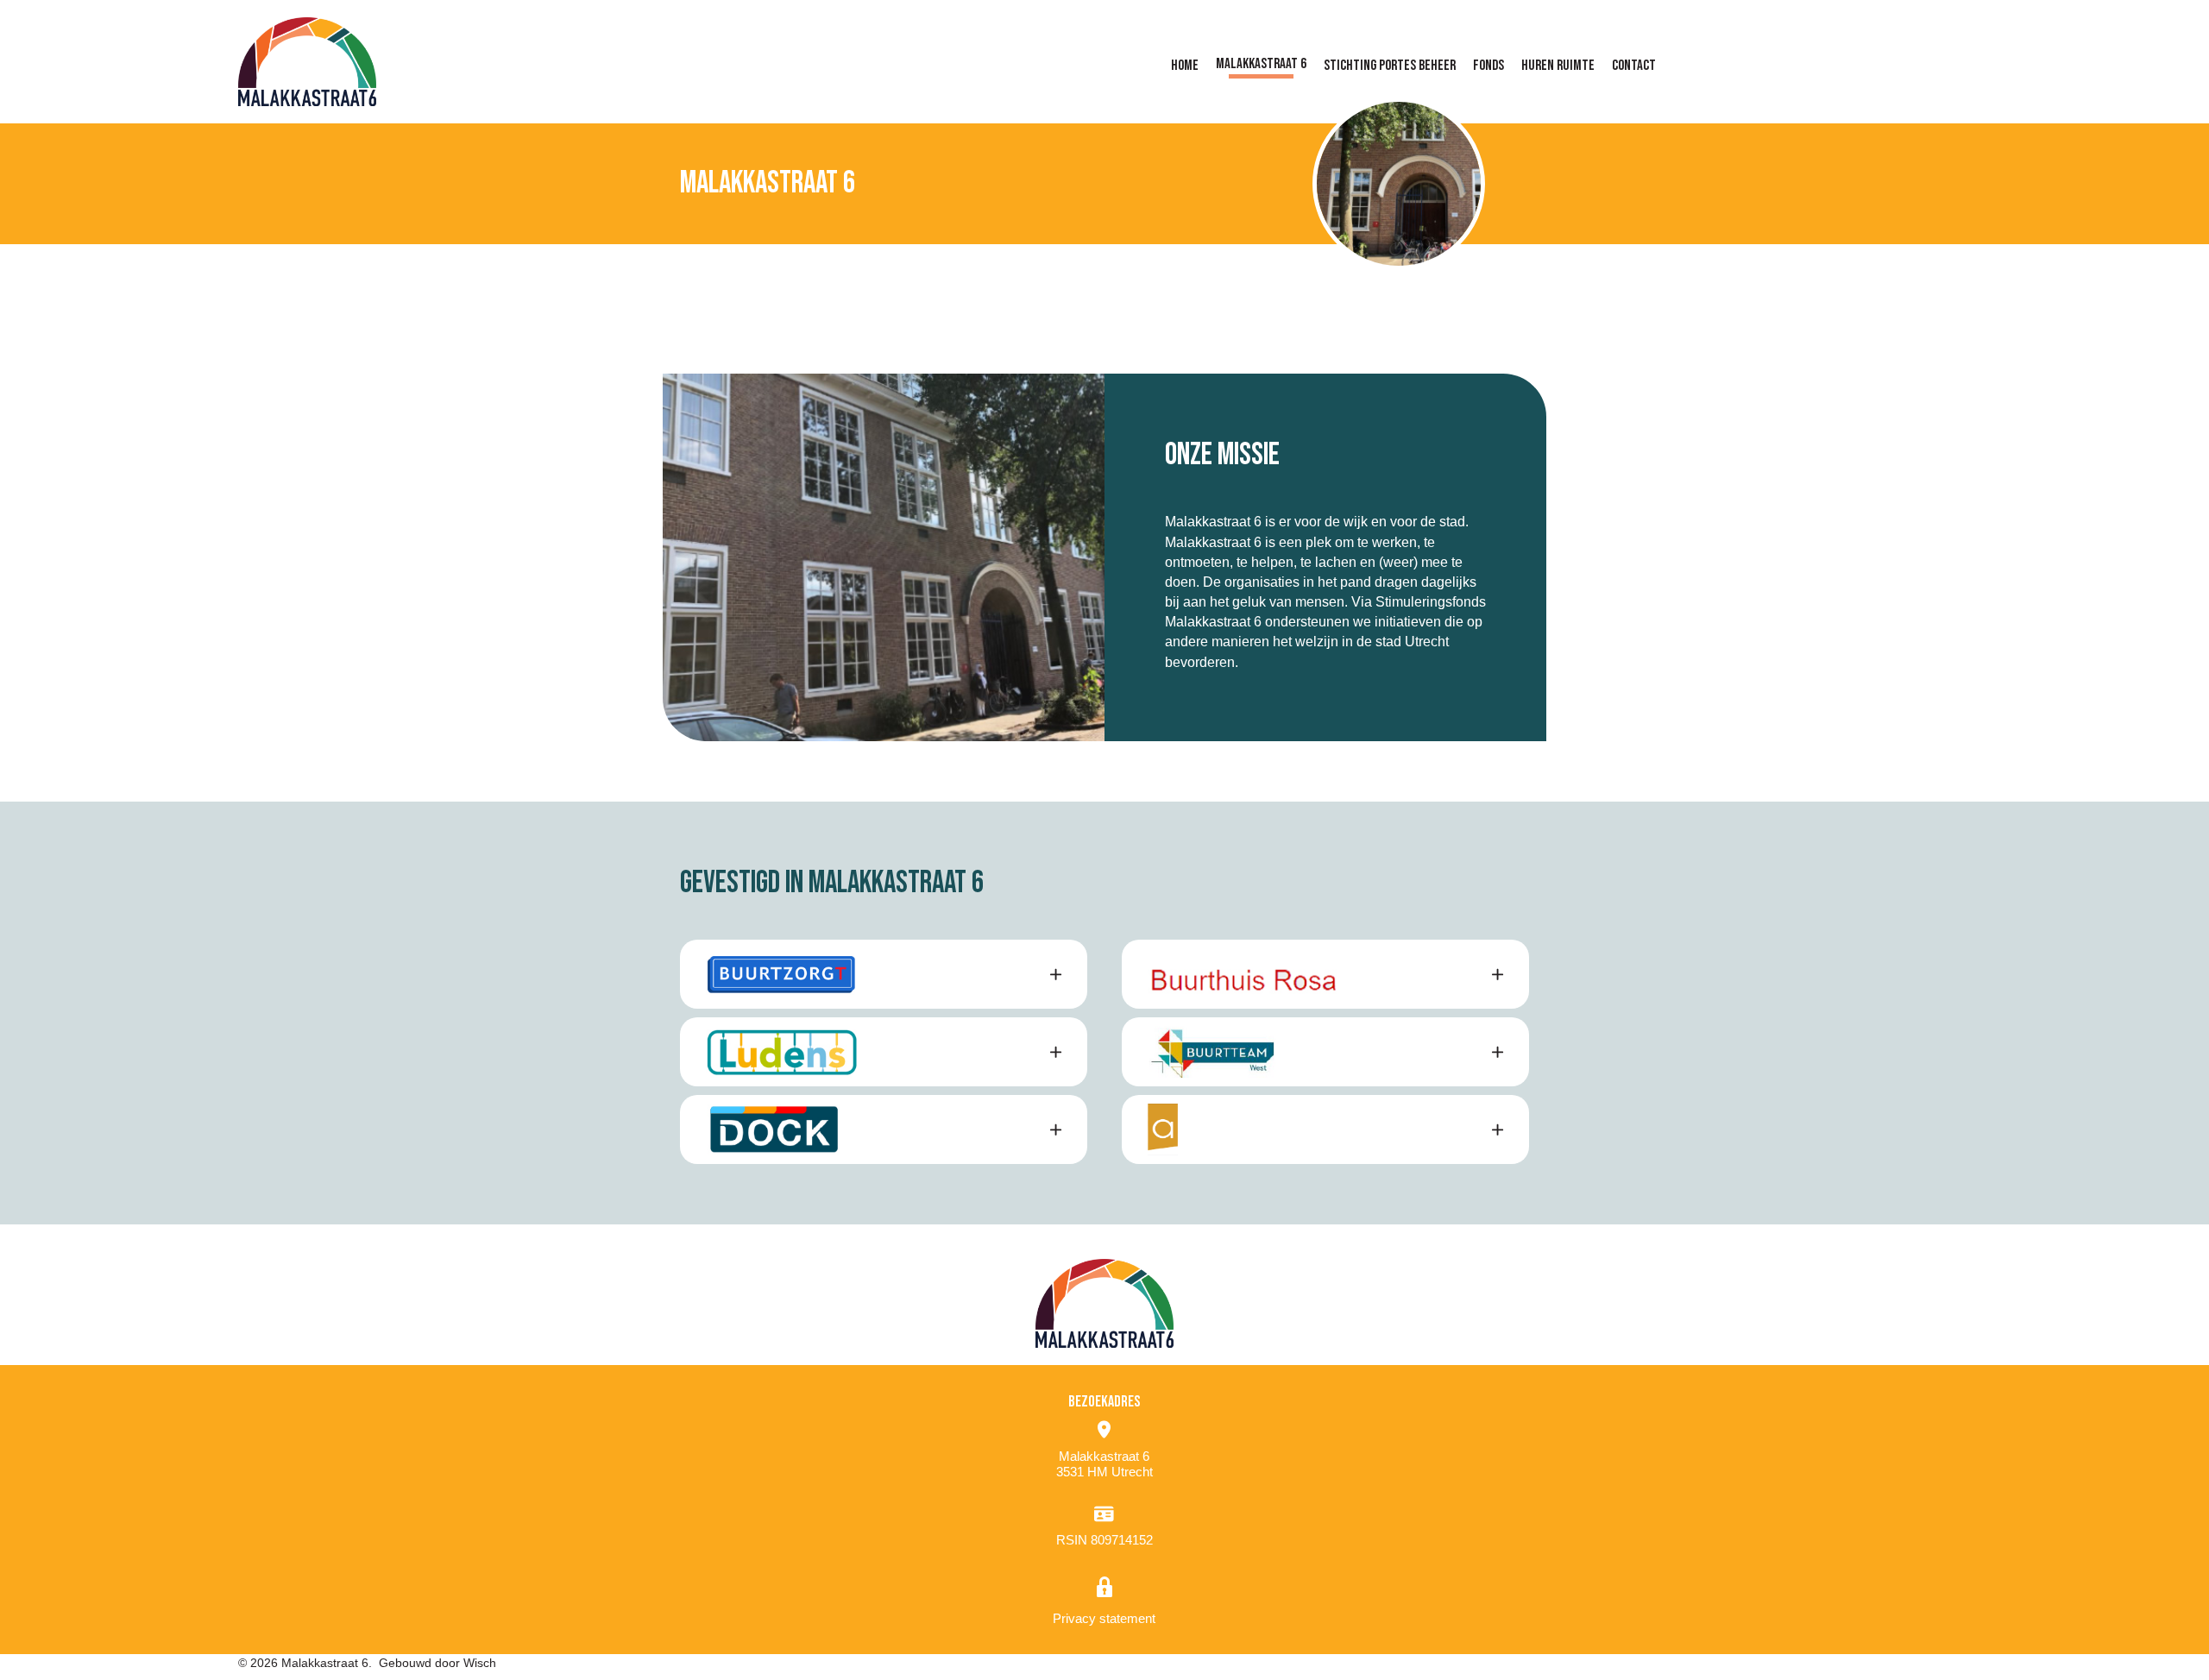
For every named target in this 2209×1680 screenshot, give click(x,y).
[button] (884, 974)
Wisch (480, 1663)
